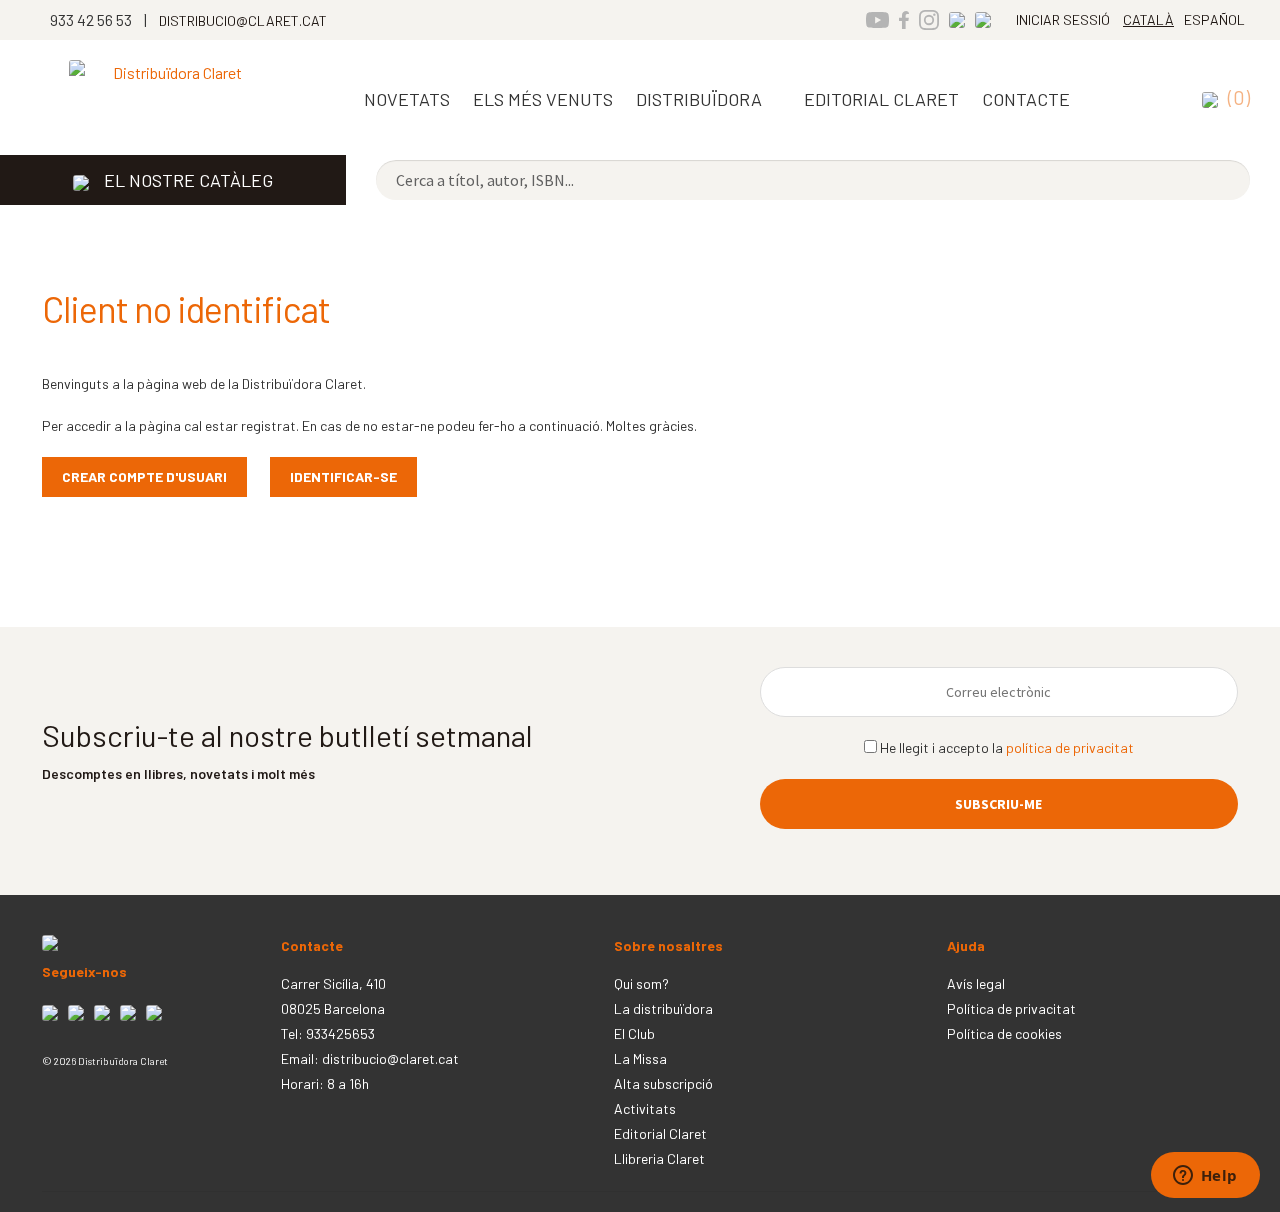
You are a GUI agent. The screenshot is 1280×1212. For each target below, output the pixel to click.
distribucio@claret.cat (390, 1058)
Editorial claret (881, 99)
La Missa (640, 1058)
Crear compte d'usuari (144, 476)
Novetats (407, 99)
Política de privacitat (1011, 1008)
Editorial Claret (660, 1133)
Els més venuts (543, 99)
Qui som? (641, 983)
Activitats (645, 1108)
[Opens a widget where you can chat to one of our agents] (1205, 1177)
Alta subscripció (663, 1083)
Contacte (1026, 99)
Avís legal (976, 983)
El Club (634, 1033)
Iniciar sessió (1063, 19)
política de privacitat (1070, 747)
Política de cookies (1004, 1033)
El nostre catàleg (188, 180)
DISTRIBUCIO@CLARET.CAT (243, 20)
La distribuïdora (663, 1008)
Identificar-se (343, 476)
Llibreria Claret (659, 1158)
